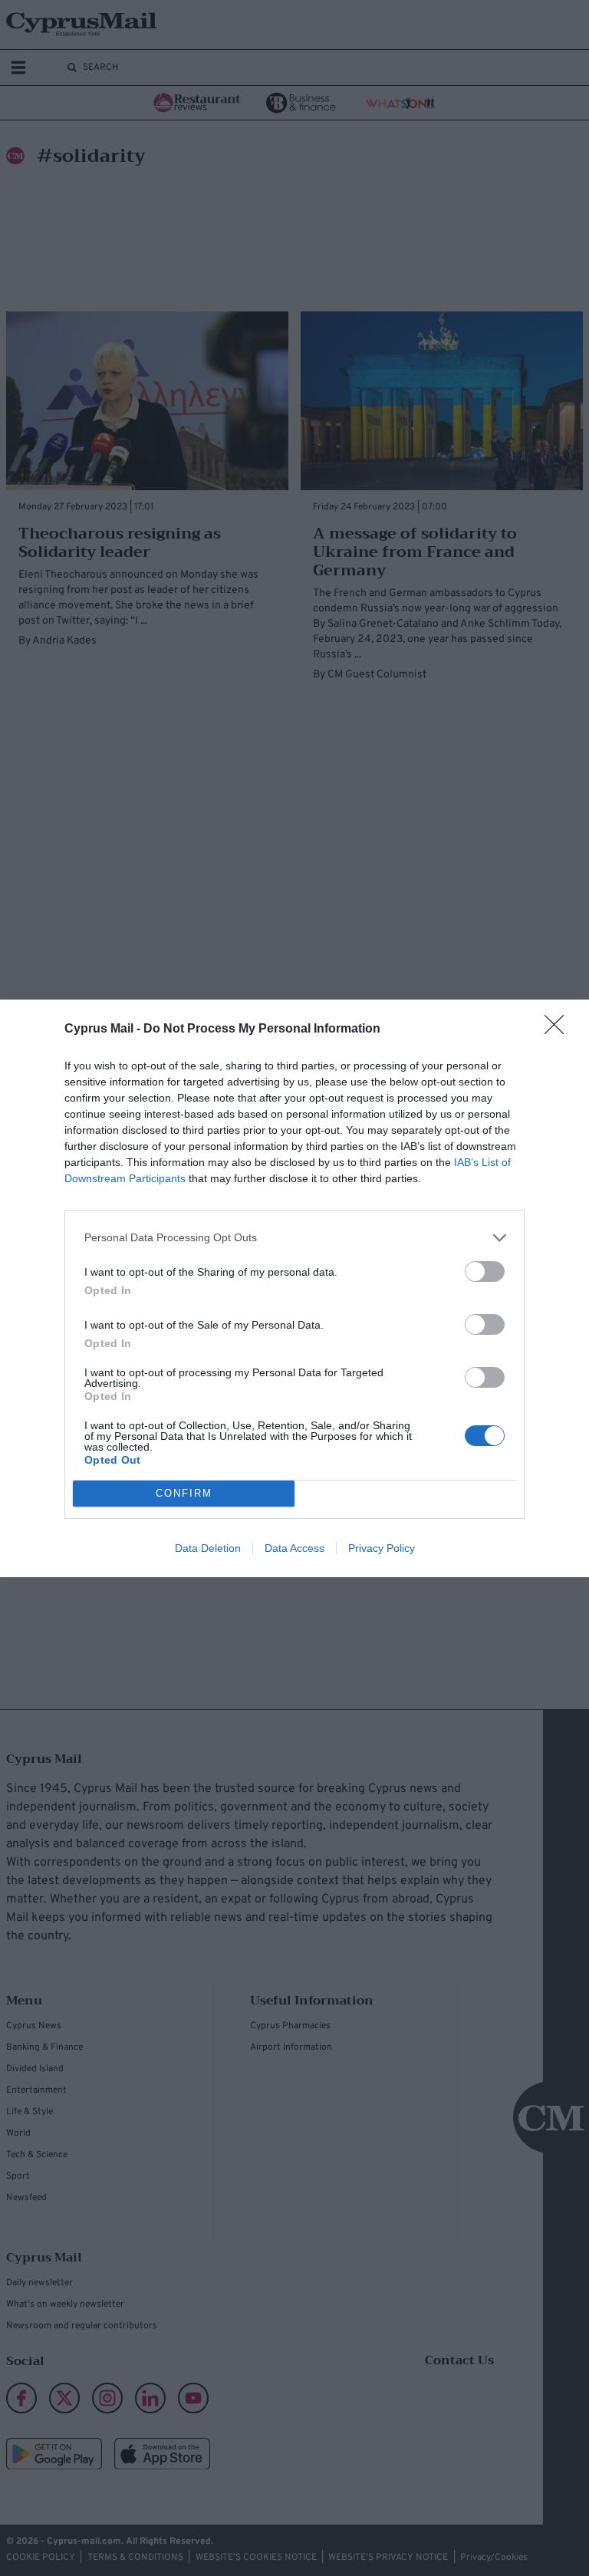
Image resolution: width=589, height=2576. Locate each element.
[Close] (559, 1029)
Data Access (294, 1548)
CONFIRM (184, 1493)
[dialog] (294, 1288)
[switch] (485, 1272)
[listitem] (294, 1238)
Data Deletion (208, 1548)
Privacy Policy (382, 1548)
